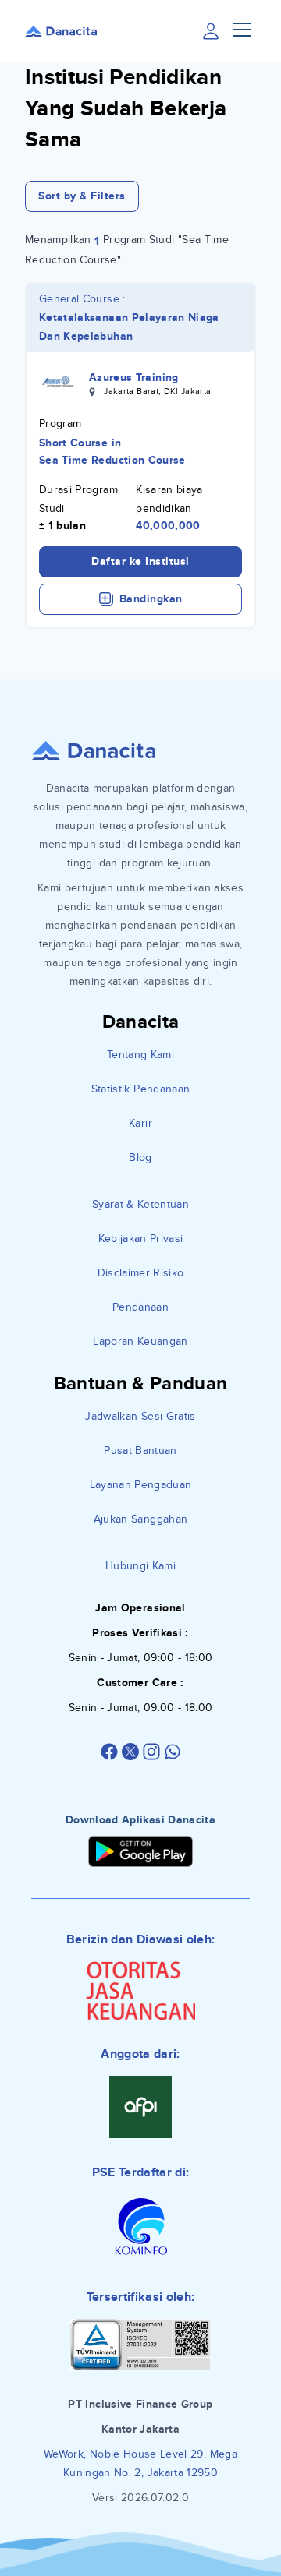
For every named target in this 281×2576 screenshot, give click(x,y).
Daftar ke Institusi (140, 561)
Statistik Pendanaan (141, 1089)
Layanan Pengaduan (141, 1485)
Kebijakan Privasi (141, 1239)
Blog (140, 1157)
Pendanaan (140, 1307)
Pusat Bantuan (140, 1450)
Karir (140, 1123)
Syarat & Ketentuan (140, 1204)
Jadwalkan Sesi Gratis (140, 1416)
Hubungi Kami (140, 1566)
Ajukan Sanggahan (141, 1519)
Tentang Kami (140, 1055)
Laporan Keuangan (140, 1341)
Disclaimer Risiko (141, 1273)
